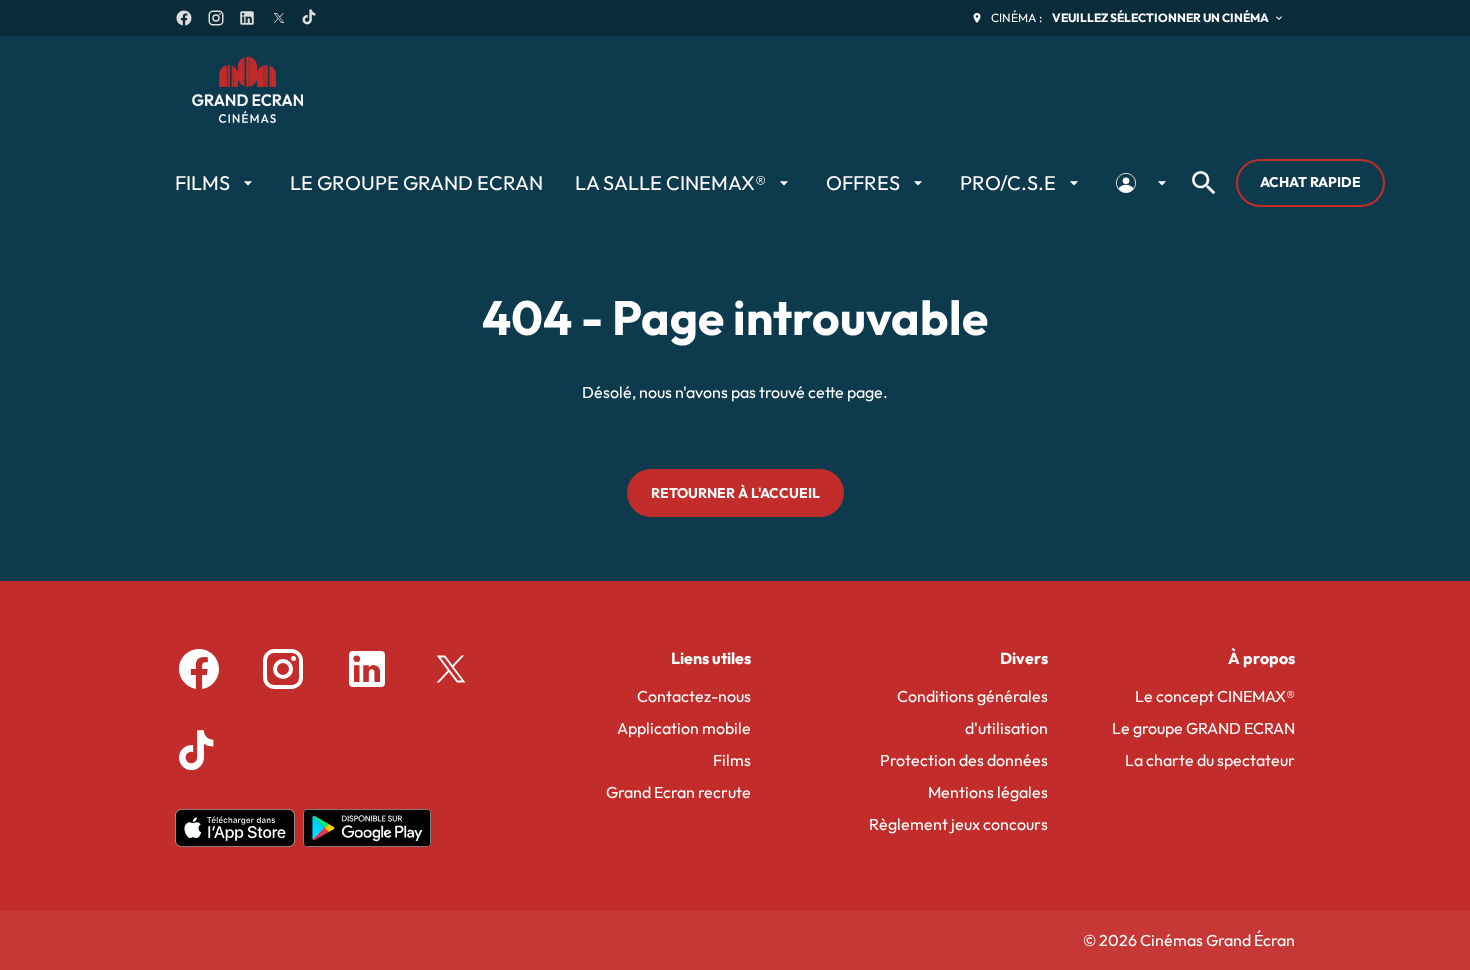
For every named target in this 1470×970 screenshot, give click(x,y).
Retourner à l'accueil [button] (735, 493)
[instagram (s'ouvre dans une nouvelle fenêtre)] (216, 18)
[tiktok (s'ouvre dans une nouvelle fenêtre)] (310, 18)
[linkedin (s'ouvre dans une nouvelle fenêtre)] (247, 18)
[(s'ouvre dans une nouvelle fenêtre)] (235, 828)
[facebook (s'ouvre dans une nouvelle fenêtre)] (184, 18)
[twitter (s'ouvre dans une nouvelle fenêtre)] (279, 18)
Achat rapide (1310, 182)
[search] (1204, 183)
